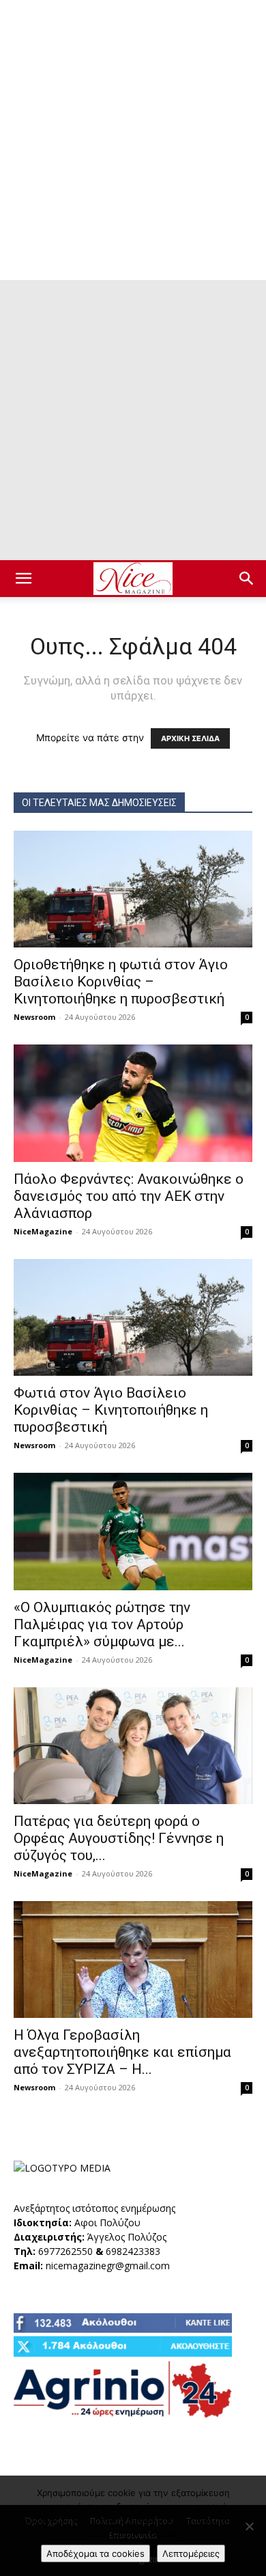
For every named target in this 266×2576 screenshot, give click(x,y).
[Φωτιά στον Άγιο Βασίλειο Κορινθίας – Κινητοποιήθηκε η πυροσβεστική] (133, 1317)
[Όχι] (249, 2526)
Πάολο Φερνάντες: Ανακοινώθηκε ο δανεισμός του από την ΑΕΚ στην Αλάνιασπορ (129, 1196)
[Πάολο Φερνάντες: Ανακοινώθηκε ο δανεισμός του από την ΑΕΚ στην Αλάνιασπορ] (133, 1103)
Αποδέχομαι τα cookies (95, 2553)
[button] (23, 579)
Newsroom (34, 1017)
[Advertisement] (133, 140)
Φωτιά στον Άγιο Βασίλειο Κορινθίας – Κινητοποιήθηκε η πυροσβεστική (111, 1410)
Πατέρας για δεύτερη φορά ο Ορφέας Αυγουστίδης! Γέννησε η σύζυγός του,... (119, 1838)
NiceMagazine (43, 1231)
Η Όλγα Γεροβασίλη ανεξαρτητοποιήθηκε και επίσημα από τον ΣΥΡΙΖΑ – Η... (122, 2052)
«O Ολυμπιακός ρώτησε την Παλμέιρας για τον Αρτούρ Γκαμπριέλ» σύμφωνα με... (102, 1624)
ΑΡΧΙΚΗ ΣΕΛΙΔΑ (190, 738)
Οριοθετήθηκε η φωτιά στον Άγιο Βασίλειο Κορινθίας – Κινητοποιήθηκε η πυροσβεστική (121, 982)
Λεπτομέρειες (191, 2553)
